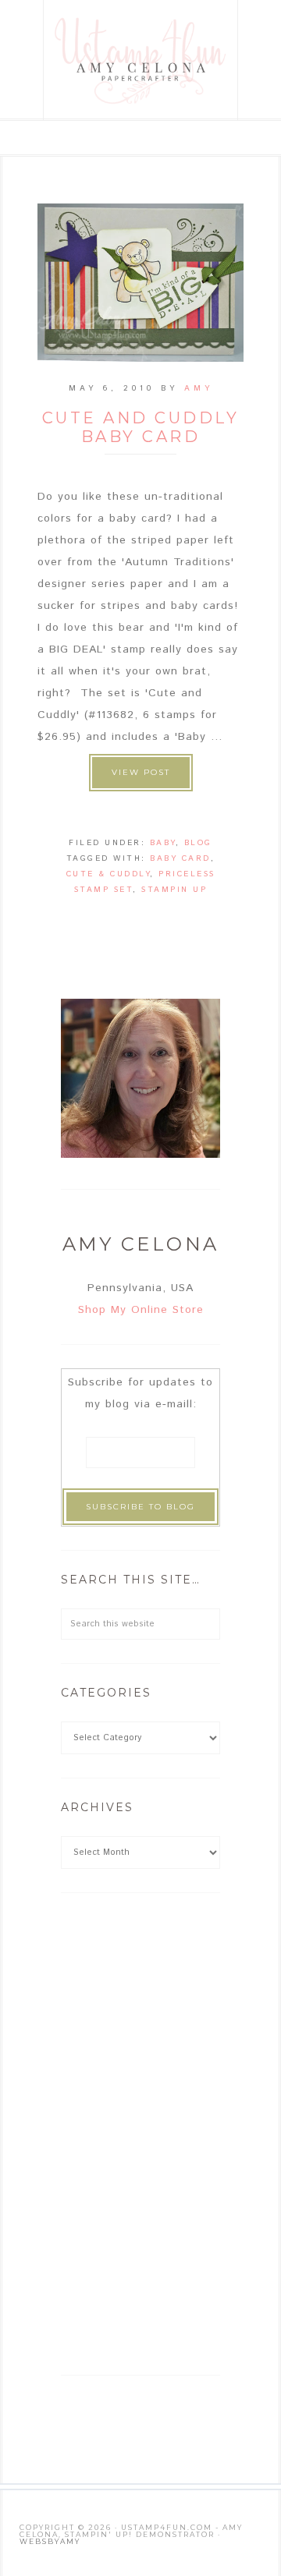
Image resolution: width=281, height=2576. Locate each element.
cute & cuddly (108, 874)
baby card (180, 858)
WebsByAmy (50, 2541)
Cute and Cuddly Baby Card (141, 427)
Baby (163, 843)
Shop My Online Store (141, 1310)
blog (198, 843)
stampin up (174, 890)
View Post (141, 772)
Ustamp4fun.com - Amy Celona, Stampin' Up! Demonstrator (141, 60)
